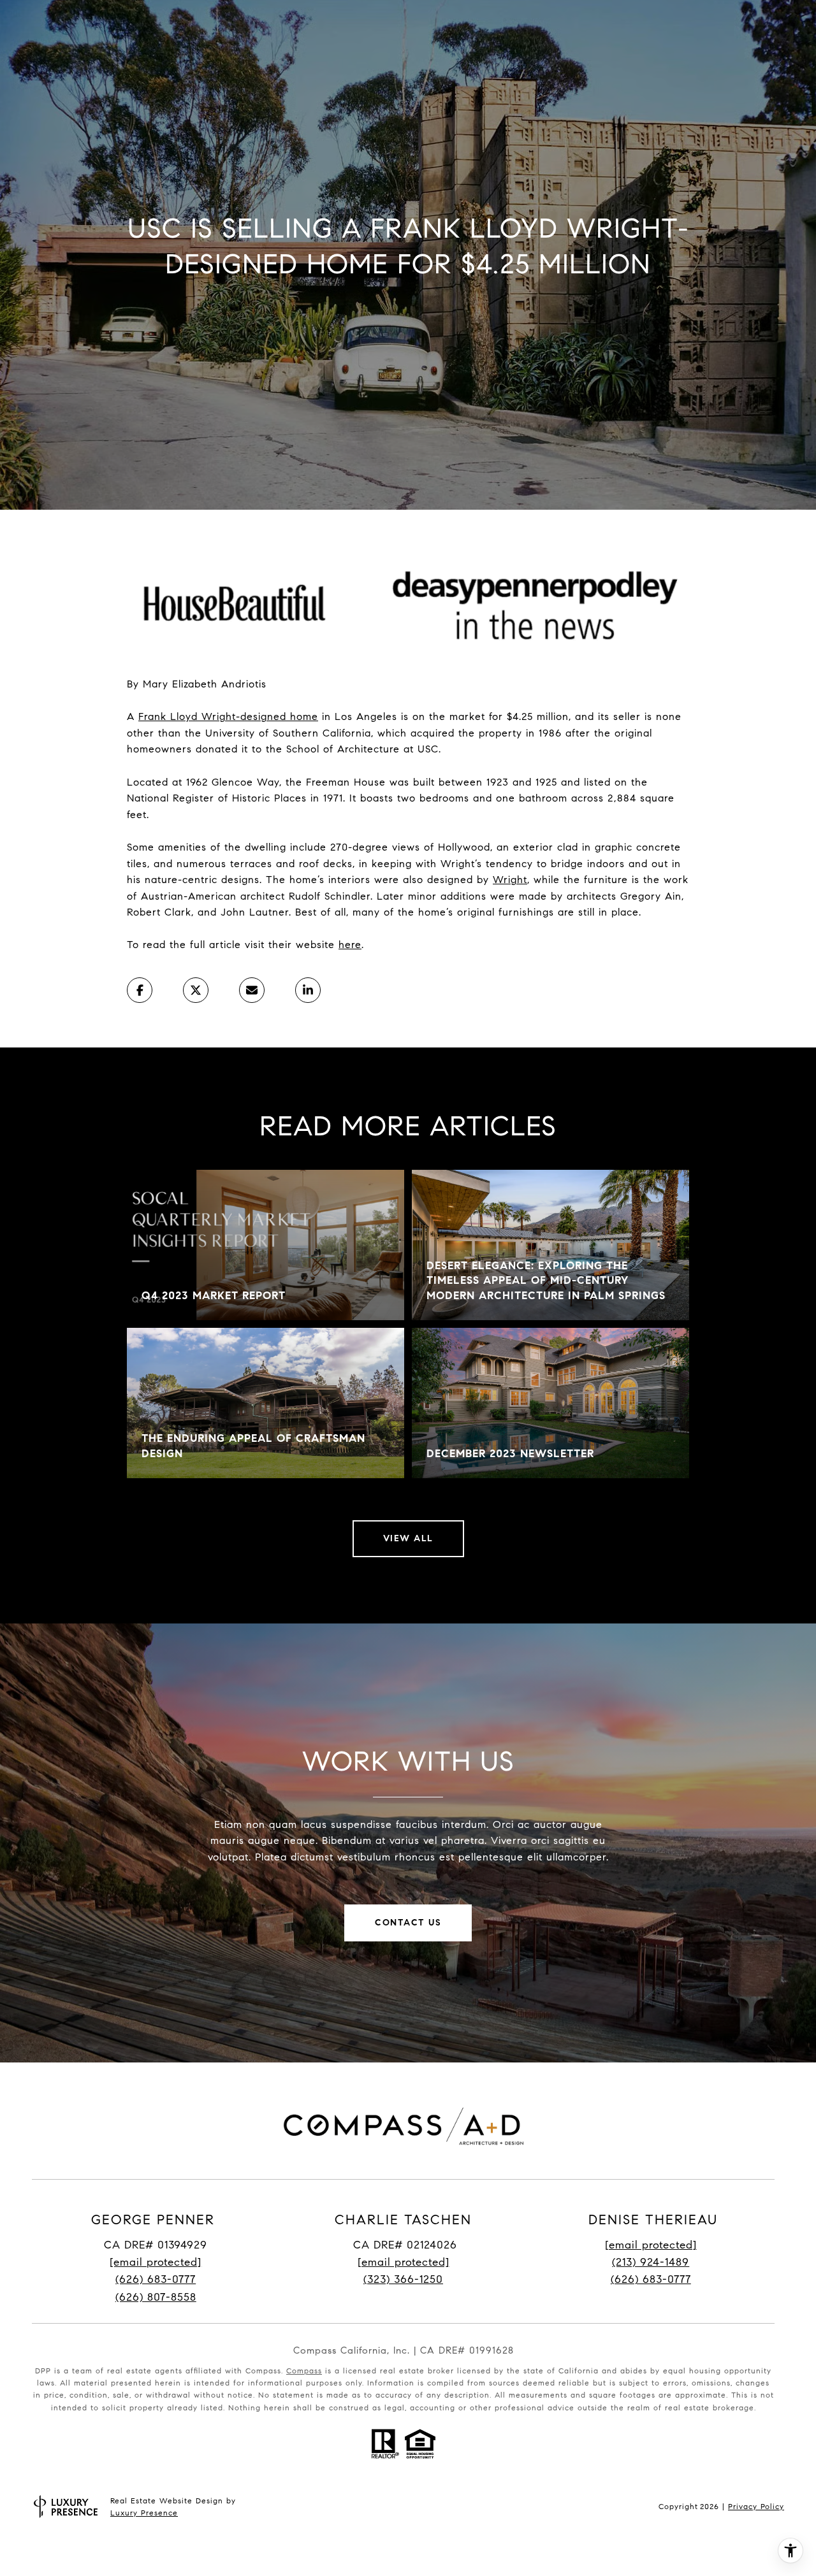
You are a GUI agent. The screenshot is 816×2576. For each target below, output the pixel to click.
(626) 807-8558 (156, 2297)
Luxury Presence (144, 2513)
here (350, 945)
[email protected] (651, 2245)
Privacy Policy (756, 2506)
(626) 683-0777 (156, 2279)
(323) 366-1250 (403, 2279)
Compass (304, 2371)
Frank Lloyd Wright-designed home (228, 716)
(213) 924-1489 (651, 2262)
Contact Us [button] (408, 1923)
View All (408, 1538)
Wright (510, 880)
